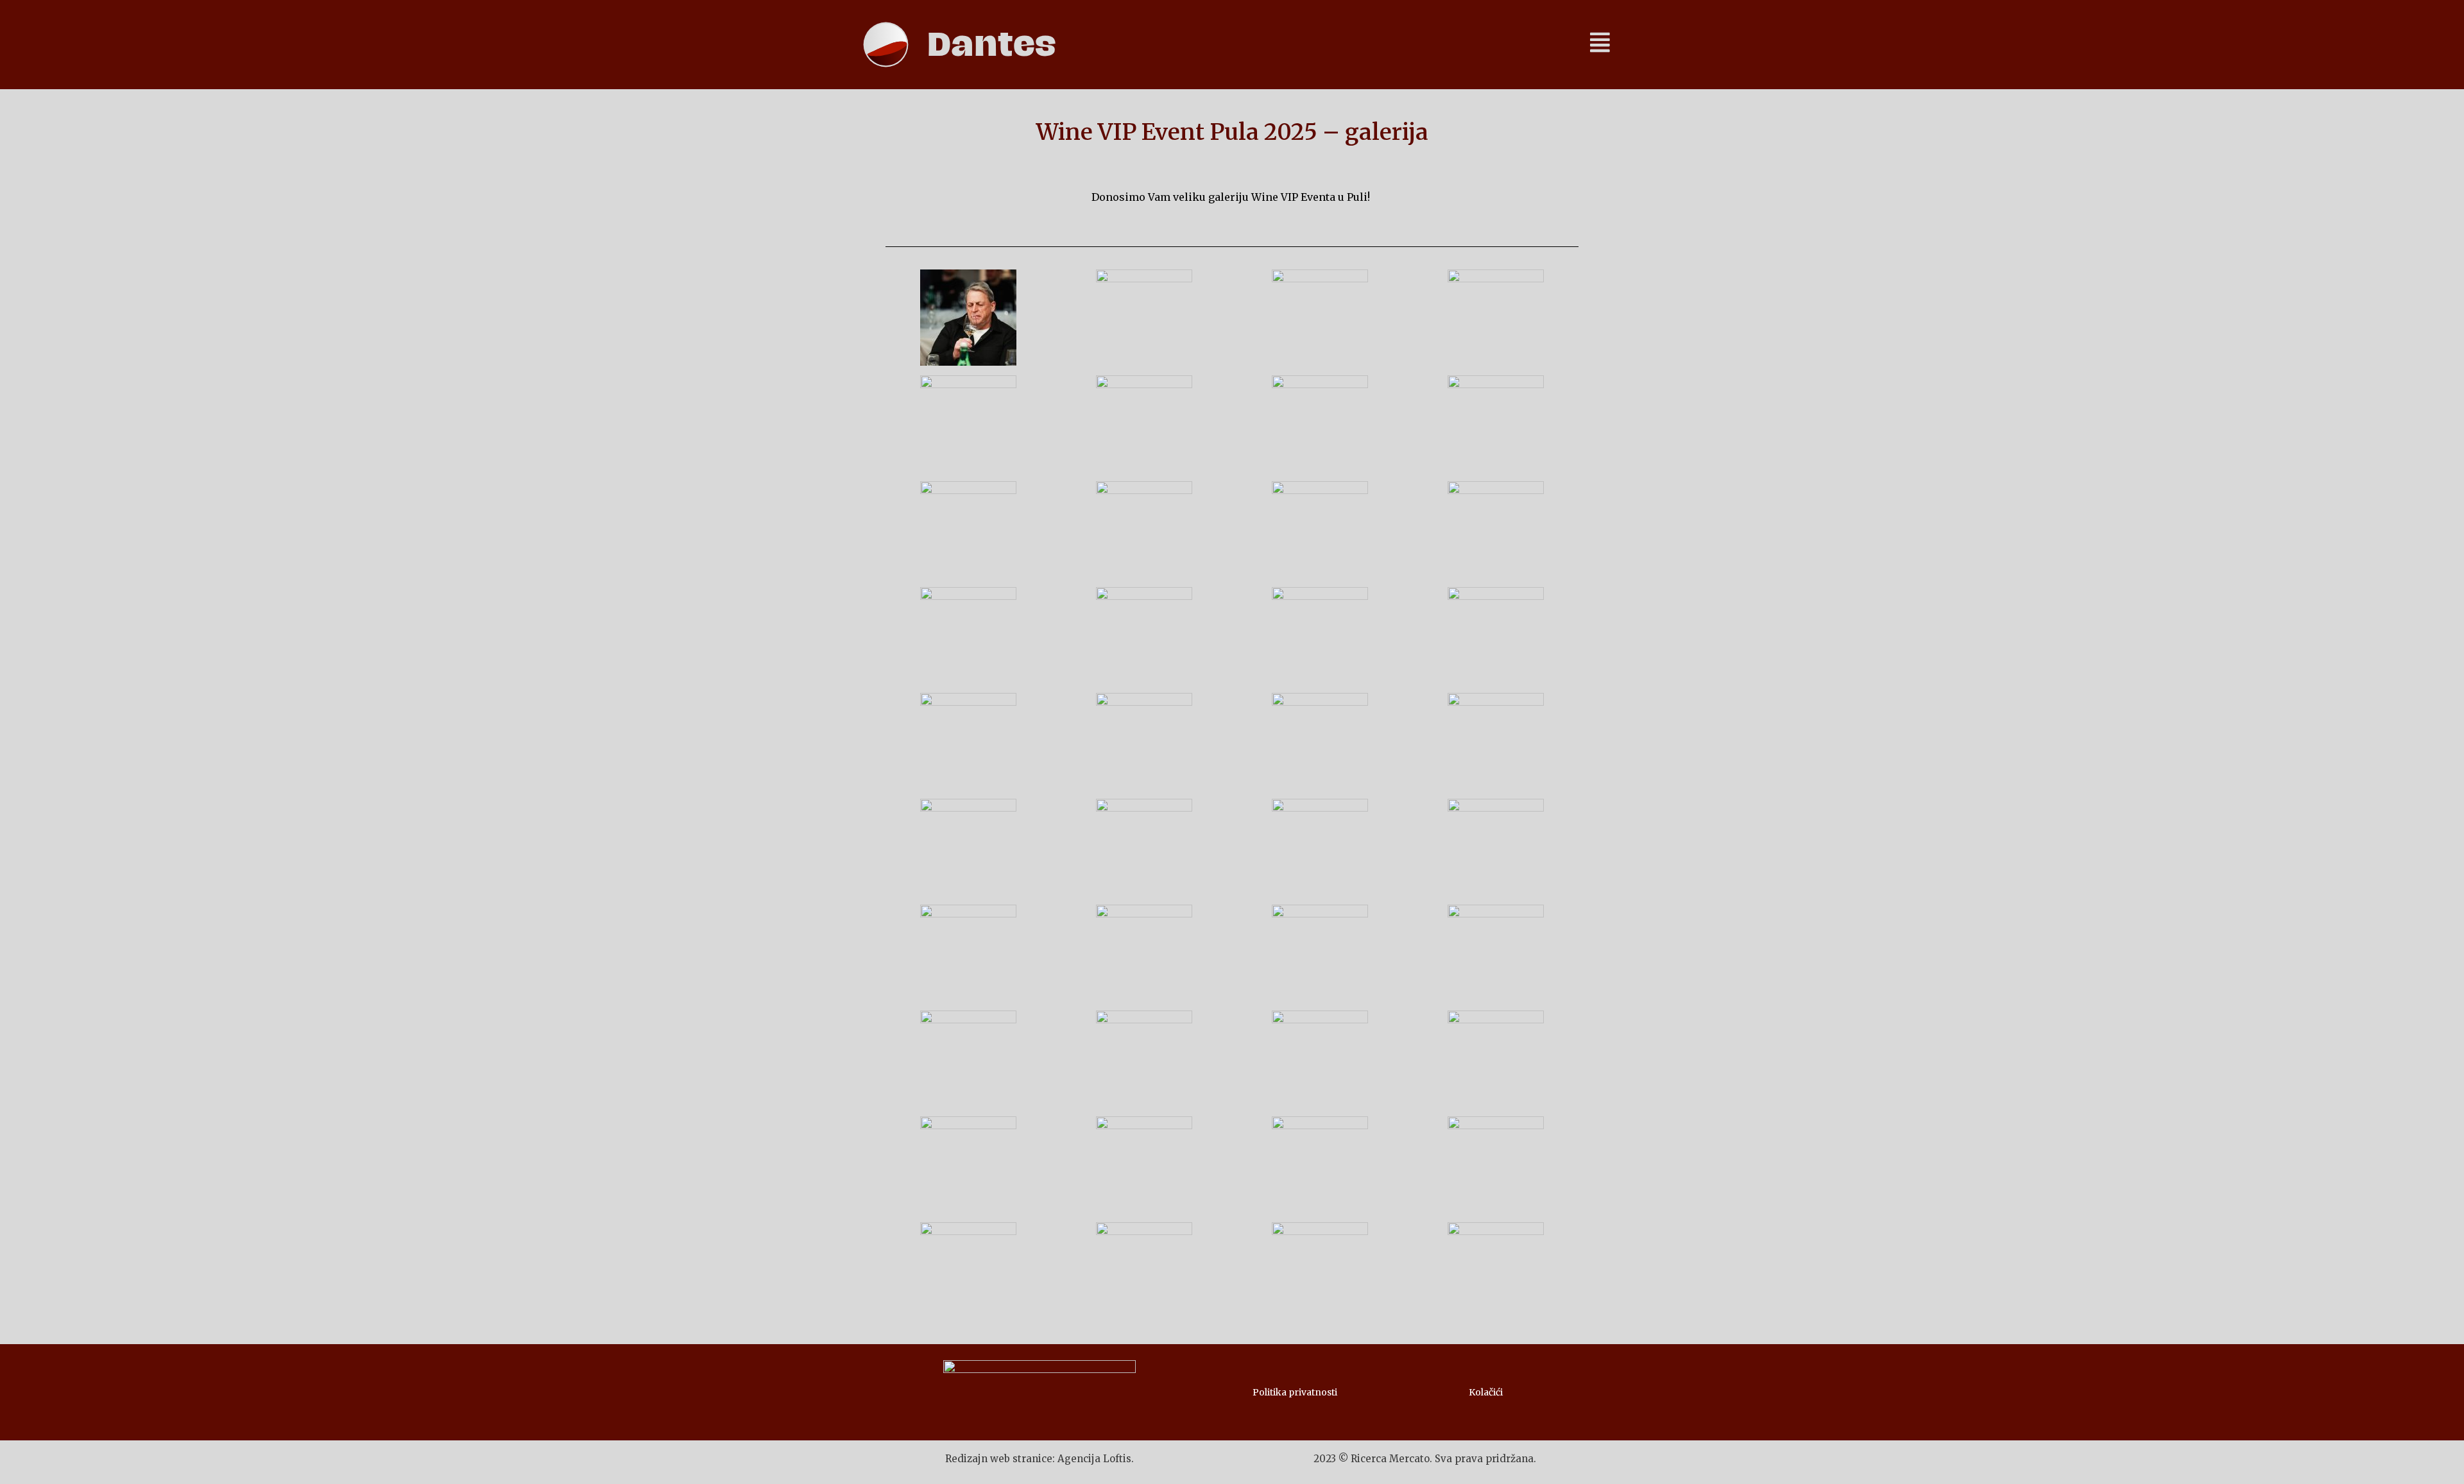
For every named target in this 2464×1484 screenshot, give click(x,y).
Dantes (992, 45)
